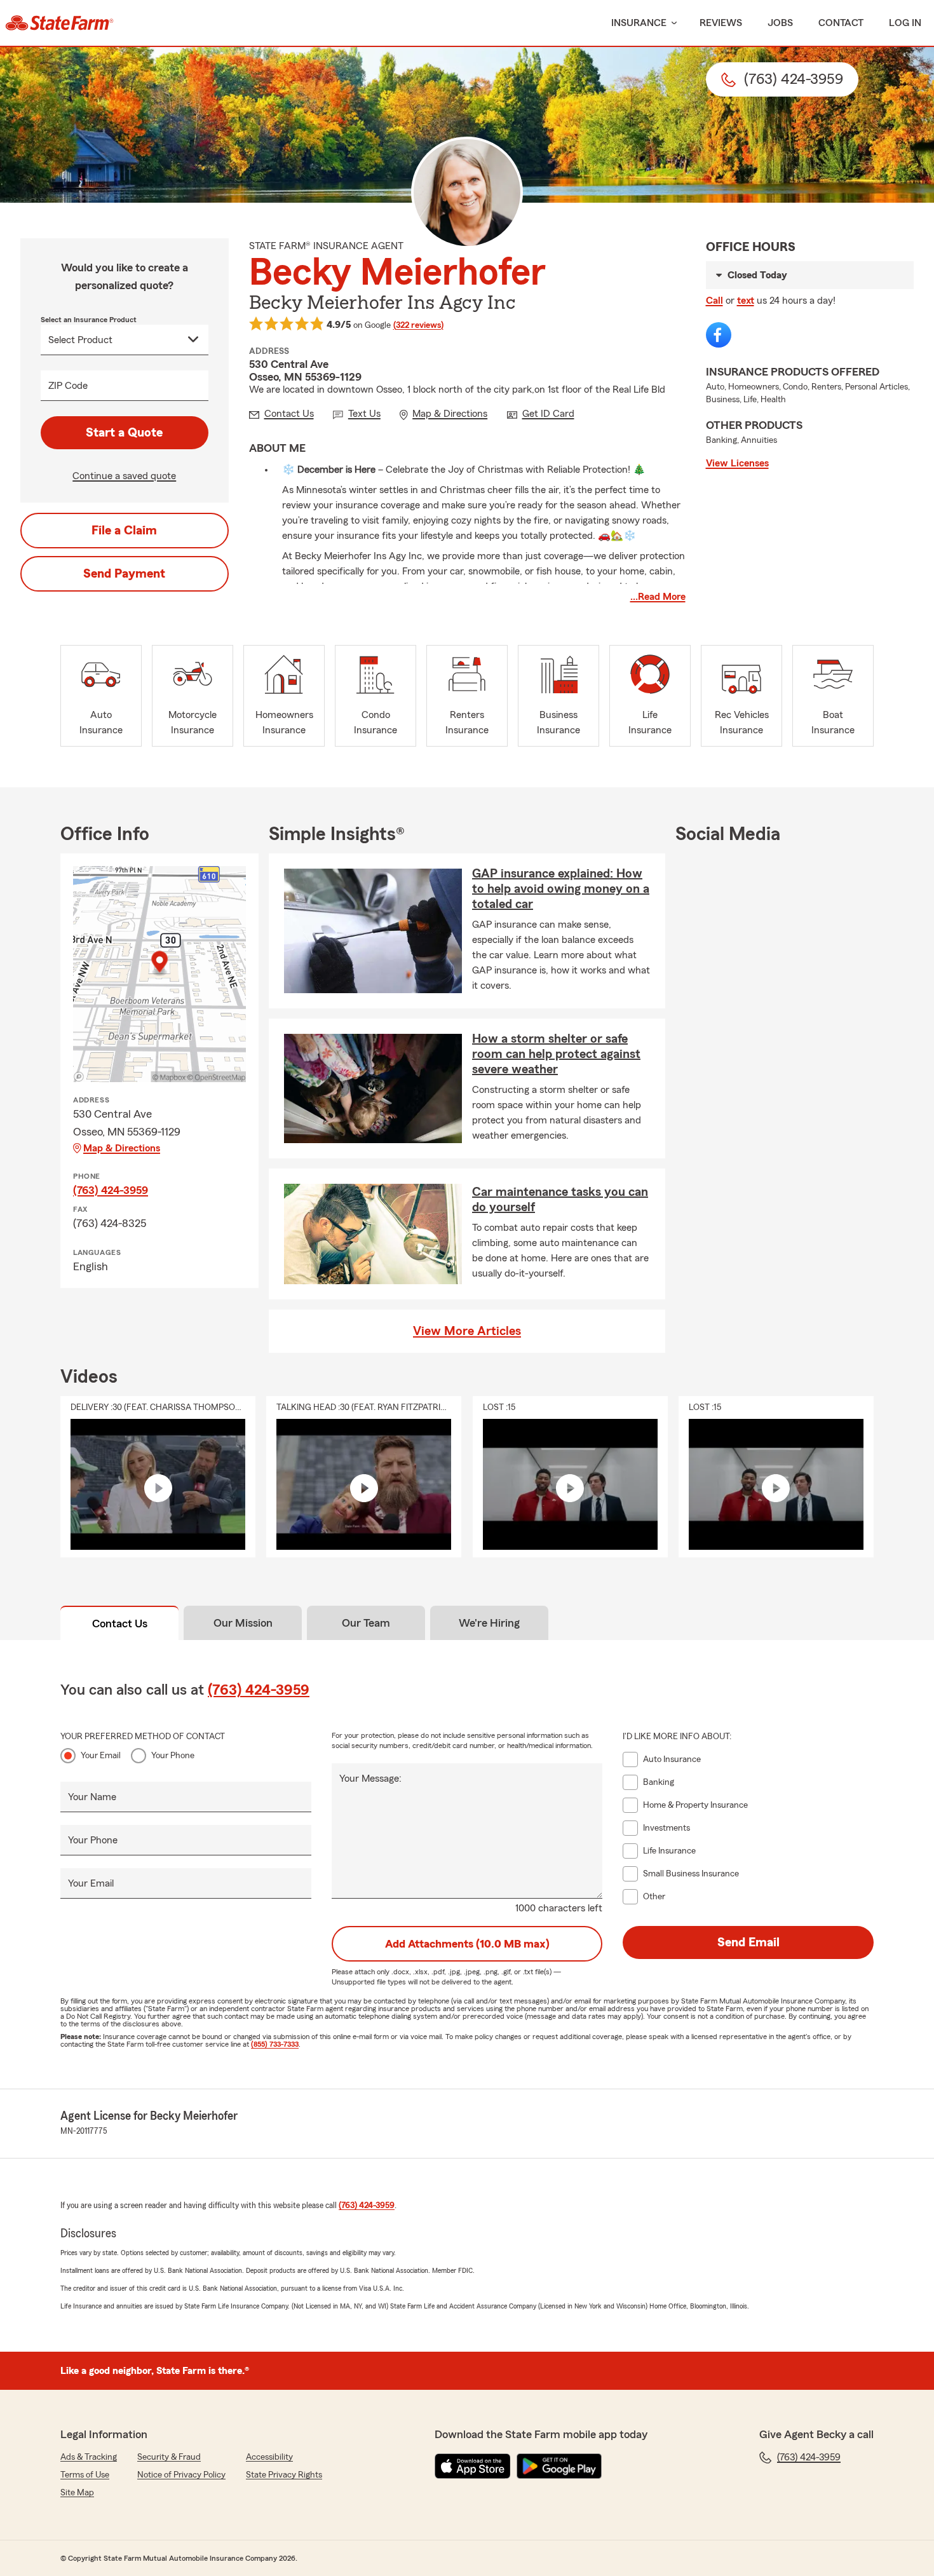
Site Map (77, 2493)
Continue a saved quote (124, 476)
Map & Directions (122, 1148)
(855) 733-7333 (275, 2044)
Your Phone (173, 1756)
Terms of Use (85, 2475)
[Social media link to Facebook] (719, 335)
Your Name (92, 1797)
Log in (905, 23)
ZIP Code (68, 386)
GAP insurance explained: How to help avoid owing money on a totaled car (561, 889)
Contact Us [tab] (120, 1624)
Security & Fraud (169, 2457)
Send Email (748, 1942)
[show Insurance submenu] (672, 23)
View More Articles (467, 1331)
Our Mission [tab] (243, 1623)
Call (714, 301)
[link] (59, 23)
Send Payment (124, 574)
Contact (841, 23)
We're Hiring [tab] (489, 1623)
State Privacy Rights (284, 2475)
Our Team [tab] (366, 1623)
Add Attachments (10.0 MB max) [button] (467, 1944)
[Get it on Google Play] (559, 2466)
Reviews (721, 23)
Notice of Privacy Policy (181, 2475)
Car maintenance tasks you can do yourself (560, 1200)
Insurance (639, 23)
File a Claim (124, 531)
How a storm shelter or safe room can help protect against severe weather (556, 1054)
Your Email (101, 1756)
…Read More (658, 597)
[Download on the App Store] (473, 2466)
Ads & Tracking (89, 2457)
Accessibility (269, 2457)
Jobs (780, 23)
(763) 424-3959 (111, 1190)
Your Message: (370, 1779)
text (746, 301)
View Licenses (737, 463)
